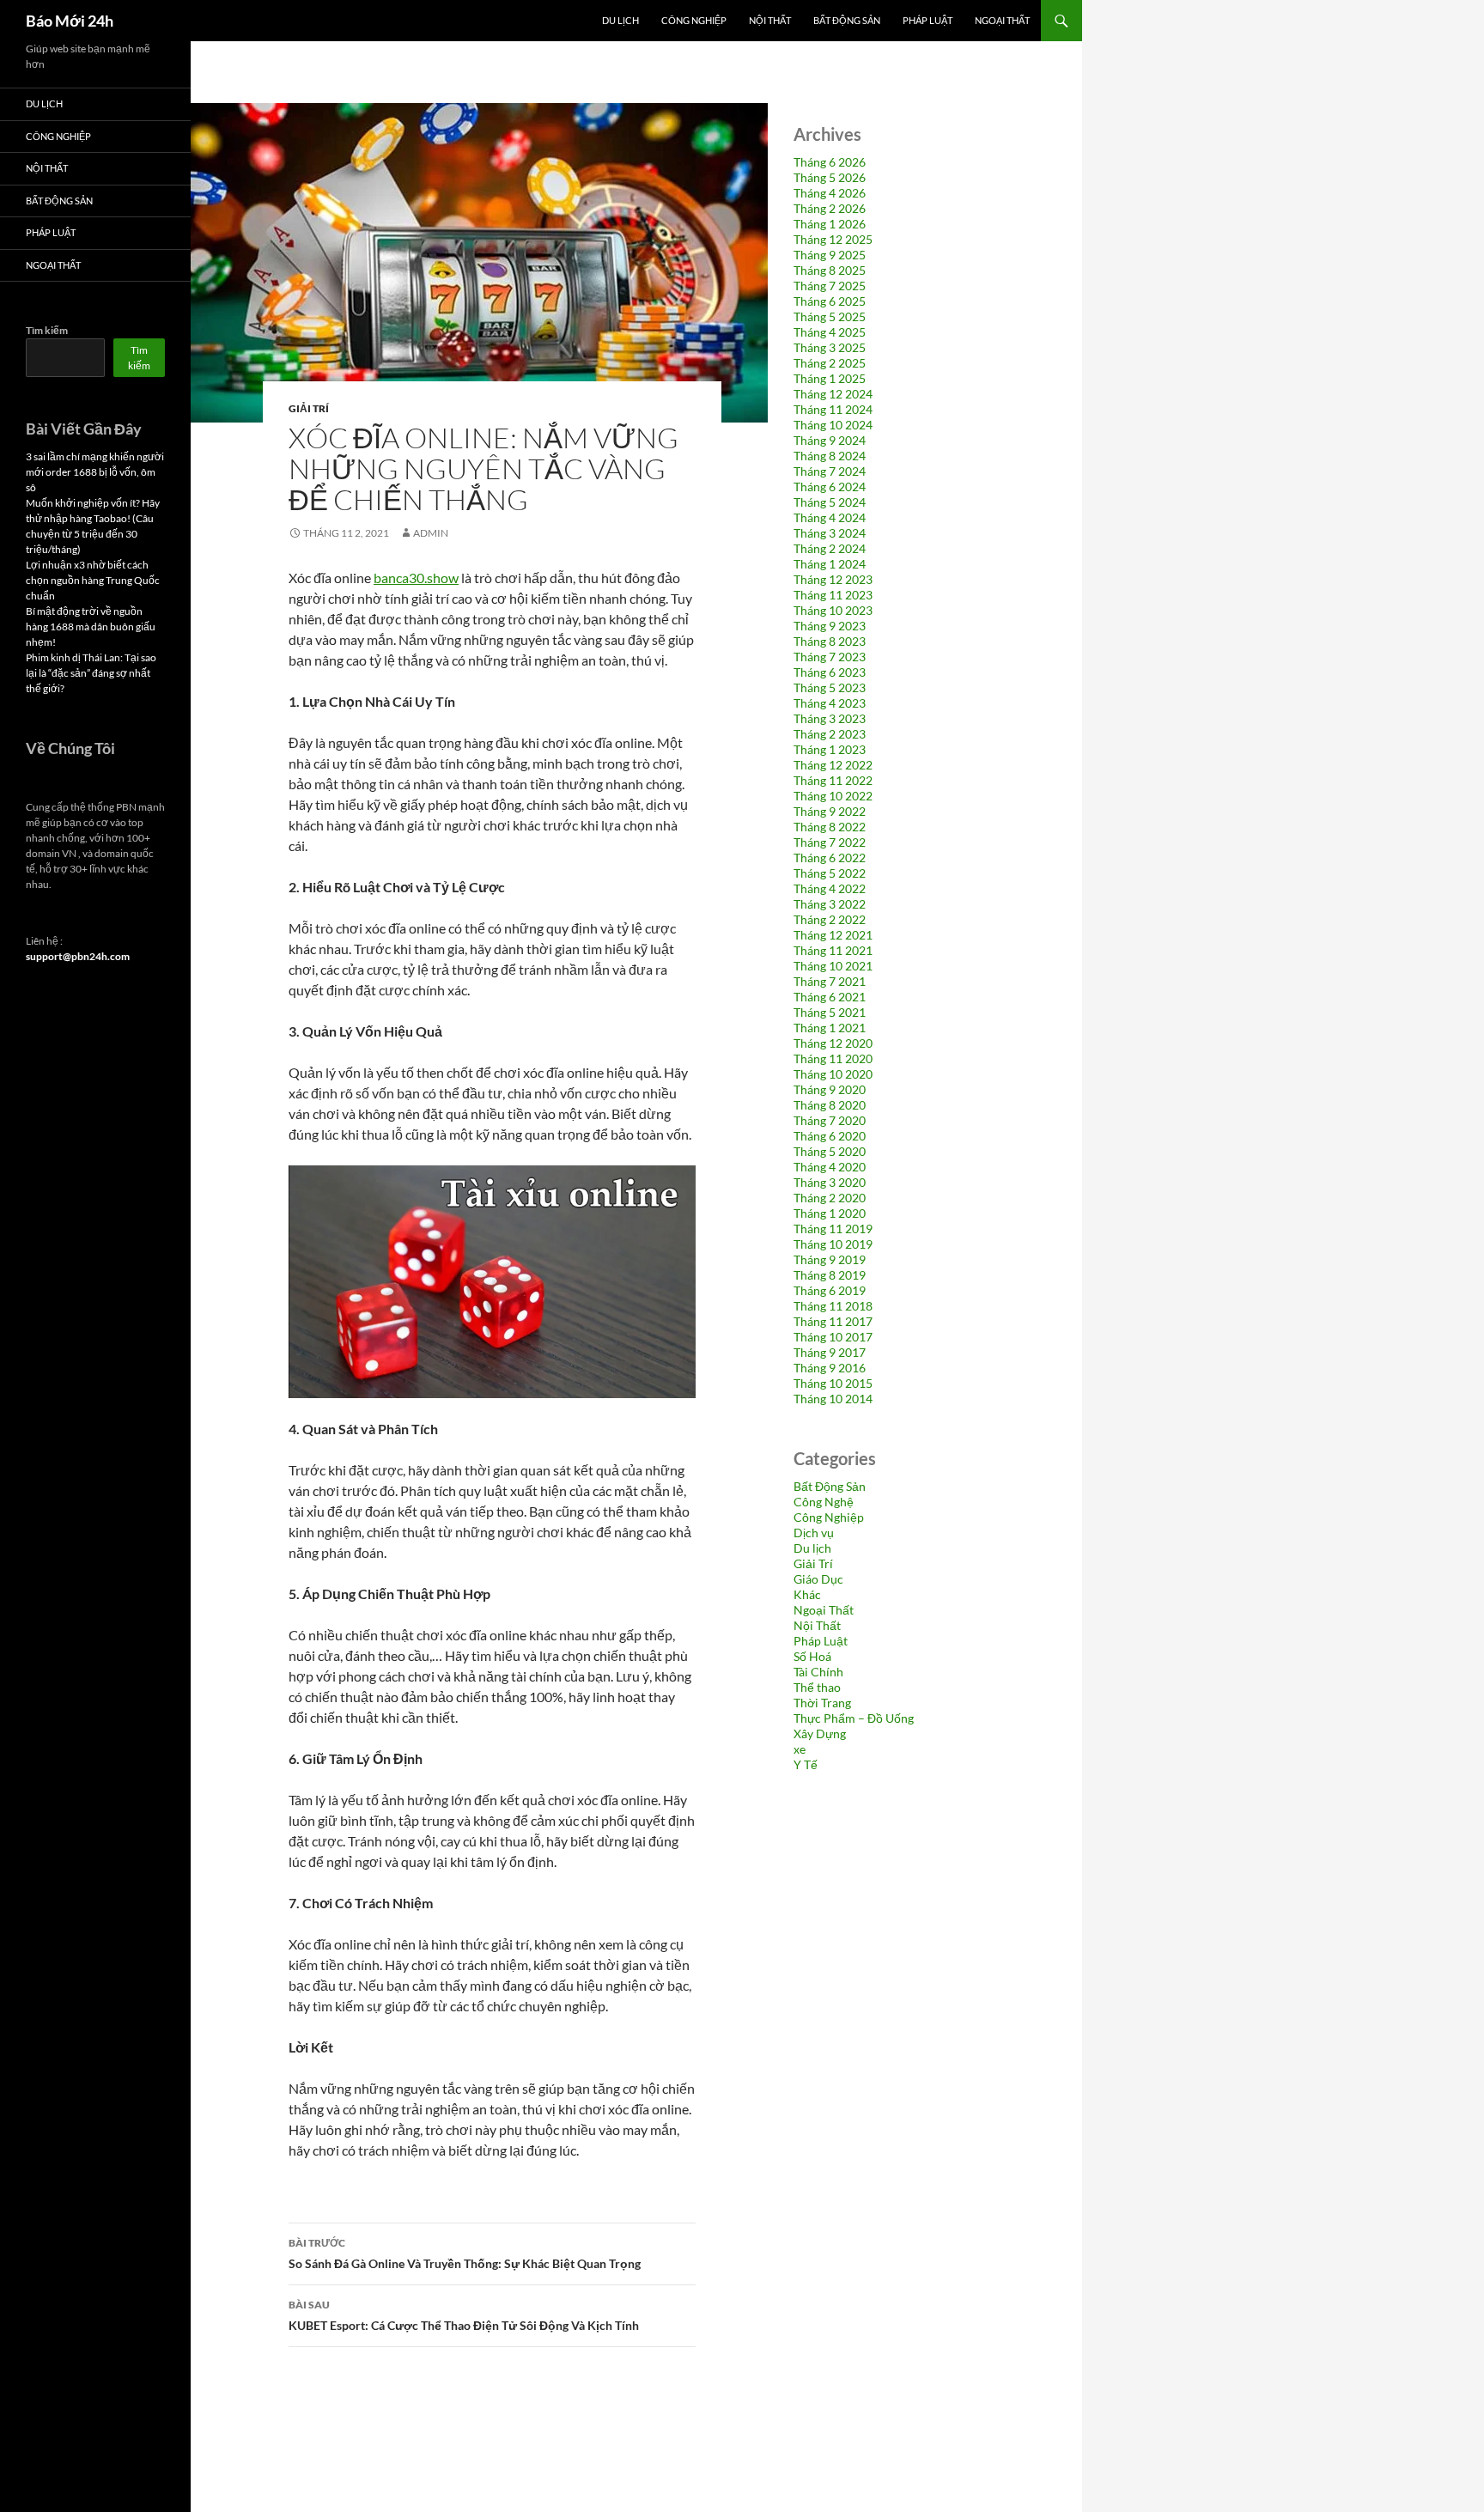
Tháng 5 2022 (830, 873)
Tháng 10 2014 (833, 1399)
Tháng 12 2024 (833, 394)
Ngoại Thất (1002, 20)
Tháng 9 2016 (830, 1368)
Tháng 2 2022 (830, 919)
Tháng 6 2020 (830, 1136)
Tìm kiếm (47, 330)
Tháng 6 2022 (830, 858)
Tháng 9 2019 (830, 1259)
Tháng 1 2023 (830, 749)
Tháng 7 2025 (830, 286)
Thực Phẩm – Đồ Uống (854, 1718)
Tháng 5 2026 (830, 177)
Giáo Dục (818, 1579)
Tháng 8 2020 (830, 1105)
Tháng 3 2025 (830, 347)
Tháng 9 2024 (830, 440)
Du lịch (620, 20)
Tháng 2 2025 (830, 363)
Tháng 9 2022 (830, 811)
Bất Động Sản (847, 20)
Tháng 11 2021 (833, 950)
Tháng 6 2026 (830, 162)
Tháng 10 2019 (833, 1244)
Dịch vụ (814, 1533)
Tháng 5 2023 (830, 687)
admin (431, 533)
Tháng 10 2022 (833, 796)
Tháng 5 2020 (830, 1151)
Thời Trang (822, 1703)
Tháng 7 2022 (830, 842)
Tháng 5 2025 (830, 316)
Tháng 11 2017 (833, 1321)
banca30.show (416, 578)
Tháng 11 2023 (833, 595)
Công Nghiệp (694, 20)
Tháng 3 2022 (830, 904)
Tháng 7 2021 (830, 981)
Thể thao (817, 1687)
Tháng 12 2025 (833, 239)
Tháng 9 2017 (830, 1352)
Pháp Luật (927, 20)
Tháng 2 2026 (830, 208)
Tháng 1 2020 (830, 1213)
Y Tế (806, 1764)
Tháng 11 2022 (833, 780)
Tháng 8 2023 (830, 641)
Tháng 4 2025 (830, 332)
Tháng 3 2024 (830, 533)
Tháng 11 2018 (833, 1306)
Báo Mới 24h (70, 21)
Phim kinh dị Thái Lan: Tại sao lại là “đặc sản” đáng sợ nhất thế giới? (91, 673)
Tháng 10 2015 (833, 1383)
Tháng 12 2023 (833, 579)
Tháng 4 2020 (830, 1167)
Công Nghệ (824, 1502)
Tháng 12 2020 (833, 1043)
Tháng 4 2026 (830, 193)
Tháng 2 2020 (830, 1198)
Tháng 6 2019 (830, 1290)
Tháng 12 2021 (833, 935)
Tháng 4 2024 (830, 517)
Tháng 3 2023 (830, 718)
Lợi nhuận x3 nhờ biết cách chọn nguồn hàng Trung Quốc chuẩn (93, 580)
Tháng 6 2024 (830, 487)
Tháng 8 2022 (830, 827)
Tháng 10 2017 (833, 1337)
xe (800, 1749)
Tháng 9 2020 (830, 1089)
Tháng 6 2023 (830, 672)
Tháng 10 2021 (833, 966)
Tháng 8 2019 (830, 1275)
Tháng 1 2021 (830, 1028)
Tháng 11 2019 (833, 1229)
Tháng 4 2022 (830, 888)
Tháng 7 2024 (830, 471)
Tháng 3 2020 (830, 1182)
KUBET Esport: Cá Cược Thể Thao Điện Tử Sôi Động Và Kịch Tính (464, 2315)
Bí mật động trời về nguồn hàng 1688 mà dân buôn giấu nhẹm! (91, 626)
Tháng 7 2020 (830, 1120)
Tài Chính (818, 1672)
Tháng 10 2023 (833, 610)
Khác (807, 1594)
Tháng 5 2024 (830, 502)
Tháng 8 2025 (830, 270)
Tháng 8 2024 (830, 456)
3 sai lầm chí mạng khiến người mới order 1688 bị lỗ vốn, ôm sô (95, 472)
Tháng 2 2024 (830, 548)
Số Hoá (812, 1656)
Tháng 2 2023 (830, 734)
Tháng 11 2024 (833, 409)
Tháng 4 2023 (830, 703)
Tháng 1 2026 (830, 224)
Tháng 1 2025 (830, 378)
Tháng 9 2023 (830, 626)
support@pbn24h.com (78, 956)
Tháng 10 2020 (833, 1074)
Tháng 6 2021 (830, 997)
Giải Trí (309, 408)
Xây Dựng (820, 1733)
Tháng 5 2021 (830, 1012)
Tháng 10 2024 (833, 425)
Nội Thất (770, 20)
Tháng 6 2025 (830, 301)
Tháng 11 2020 (833, 1058)
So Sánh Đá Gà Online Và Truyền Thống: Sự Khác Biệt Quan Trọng (465, 2254)
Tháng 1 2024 (830, 564)
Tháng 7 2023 (830, 657)
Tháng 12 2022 (833, 765)
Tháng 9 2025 (830, 255)
